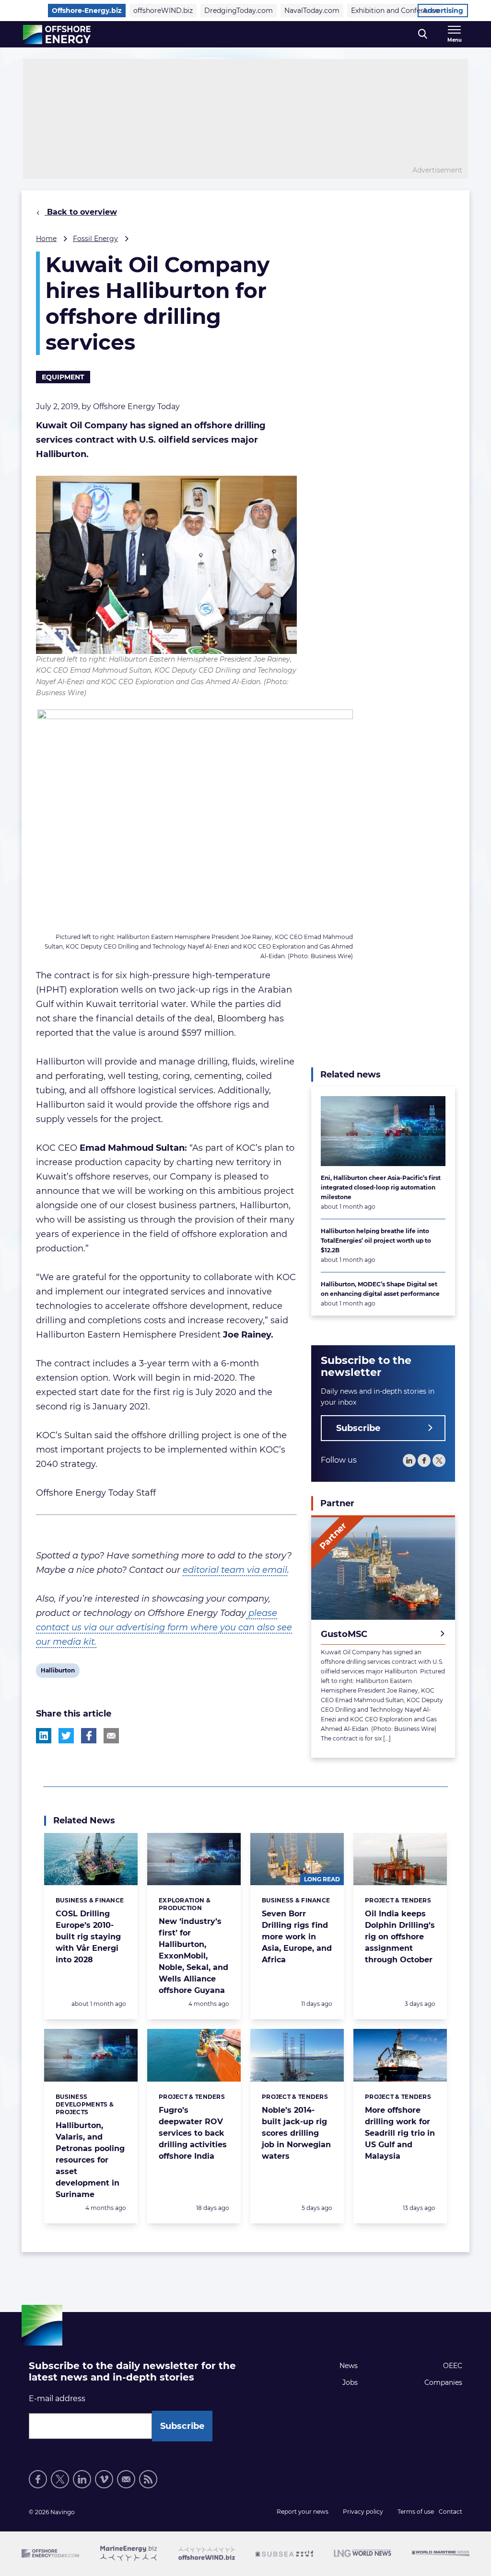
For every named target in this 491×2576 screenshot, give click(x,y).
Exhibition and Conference (395, 11)
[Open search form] (423, 34)
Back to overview (81, 212)
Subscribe (358, 1428)
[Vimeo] (104, 2479)
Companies (443, 2382)
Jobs (350, 2382)
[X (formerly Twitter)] (60, 2479)
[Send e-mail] (126, 2479)
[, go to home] (57, 34)
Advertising (443, 11)
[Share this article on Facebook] (89, 1736)
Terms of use (416, 2512)
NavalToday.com (312, 11)
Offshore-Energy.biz (87, 11)
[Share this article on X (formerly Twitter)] (66, 1736)
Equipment (63, 377)
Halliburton (58, 1672)
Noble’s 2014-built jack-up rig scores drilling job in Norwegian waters (296, 2133)
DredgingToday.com (239, 11)
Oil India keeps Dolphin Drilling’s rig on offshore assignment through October (400, 1937)
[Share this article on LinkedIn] (44, 1736)
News (349, 2366)
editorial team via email (235, 1570)
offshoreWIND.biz (163, 11)
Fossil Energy (95, 239)
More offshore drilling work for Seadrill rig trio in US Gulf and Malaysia (400, 2133)
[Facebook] (424, 1460)
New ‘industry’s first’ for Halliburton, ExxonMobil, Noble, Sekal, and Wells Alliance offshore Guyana (193, 1956)
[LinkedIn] (409, 1460)
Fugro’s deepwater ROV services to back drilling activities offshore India (193, 2133)
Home (46, 239)
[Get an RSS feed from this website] (148, 2479)
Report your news (303, 2512)
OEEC (453, 2366)
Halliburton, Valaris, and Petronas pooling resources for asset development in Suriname (90, 2160)
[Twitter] (439, 1460)
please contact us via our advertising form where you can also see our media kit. (164, 1627)
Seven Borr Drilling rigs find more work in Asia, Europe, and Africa (297, 1937)
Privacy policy (363, 2512)
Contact (450, 2512)
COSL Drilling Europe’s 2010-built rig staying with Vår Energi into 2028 (88, 1937)
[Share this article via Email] (111, 1736)
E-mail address (57, 2399)
